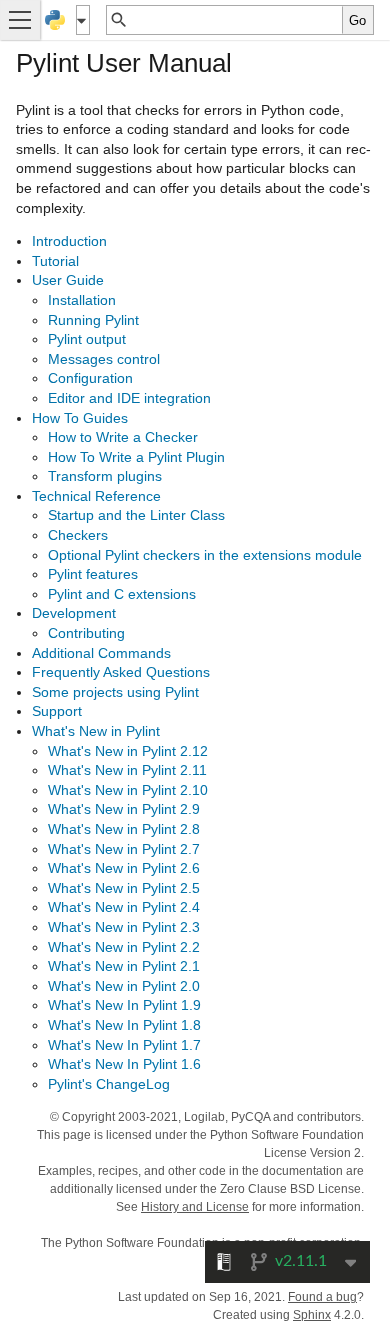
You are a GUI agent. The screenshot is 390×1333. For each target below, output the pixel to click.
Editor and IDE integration (129, 398)
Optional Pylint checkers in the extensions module (205, 555)
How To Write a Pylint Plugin (136, 457)
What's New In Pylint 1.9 (124, 1005)
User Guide (68, 280)
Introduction (69, 241)
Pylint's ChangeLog (109, 1084)
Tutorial (55, 261)
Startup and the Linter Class (136, 515)
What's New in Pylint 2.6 (124, 868)
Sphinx (312, 1315)
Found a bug (322, 1297)
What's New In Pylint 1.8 (124, 1025)
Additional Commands (101, 653)
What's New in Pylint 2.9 (124, 809)
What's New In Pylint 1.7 (124, 1045)
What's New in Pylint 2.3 (124, 927)
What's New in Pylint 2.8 (124, 829)
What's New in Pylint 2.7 (124, 849)
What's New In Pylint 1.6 (124, 1064)
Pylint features (93, 574)
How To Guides (80, 418)
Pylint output (87, 339)
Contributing (86, 633)
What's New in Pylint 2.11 (127, 770)
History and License (195, 1207)
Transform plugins (105, 476)
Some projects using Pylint (115, 692)
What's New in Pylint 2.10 (128, 790)
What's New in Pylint (96, 731)
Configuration (90, 378)
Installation (82, 300)
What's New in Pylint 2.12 (128, 751)
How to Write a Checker (123, 437)
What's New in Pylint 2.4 (124, 907)
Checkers (78, 535)
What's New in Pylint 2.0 (124, 986)
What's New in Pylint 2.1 (124, 966)
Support (57, 711)
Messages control (104, 359)
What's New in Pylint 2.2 (124, 947)
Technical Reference (96, 496)
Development (74, 613)
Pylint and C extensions (122, 594)
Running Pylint (93, 320)
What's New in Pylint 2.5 (124, 888)
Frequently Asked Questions (121, 672)
